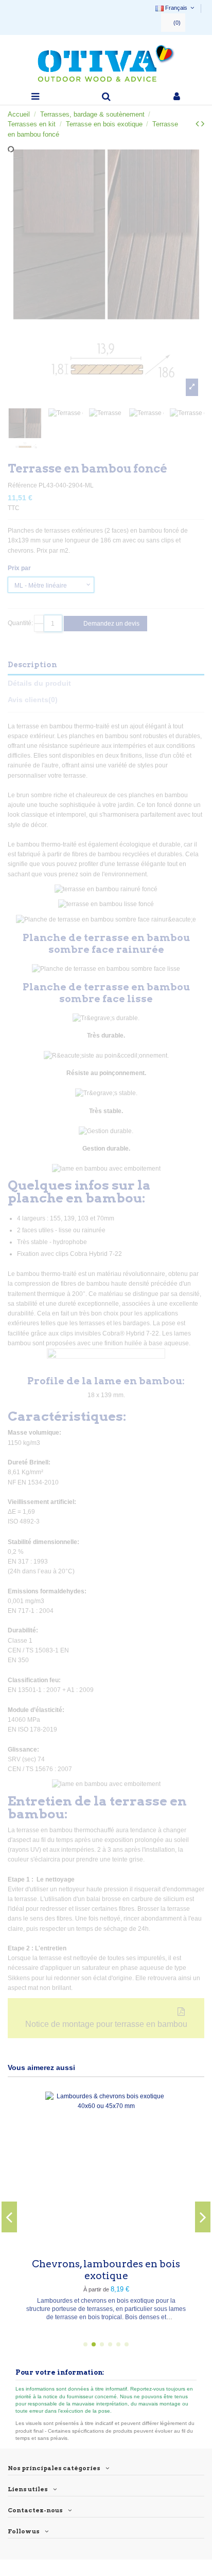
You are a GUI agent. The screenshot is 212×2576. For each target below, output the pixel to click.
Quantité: (20, 623)
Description (32, 665)
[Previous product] (198, 124)
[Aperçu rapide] (172, 2245)
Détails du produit (39, 683)
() (177, 23)
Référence (22, 485)
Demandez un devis (111, 624)
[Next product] (203, 124)
